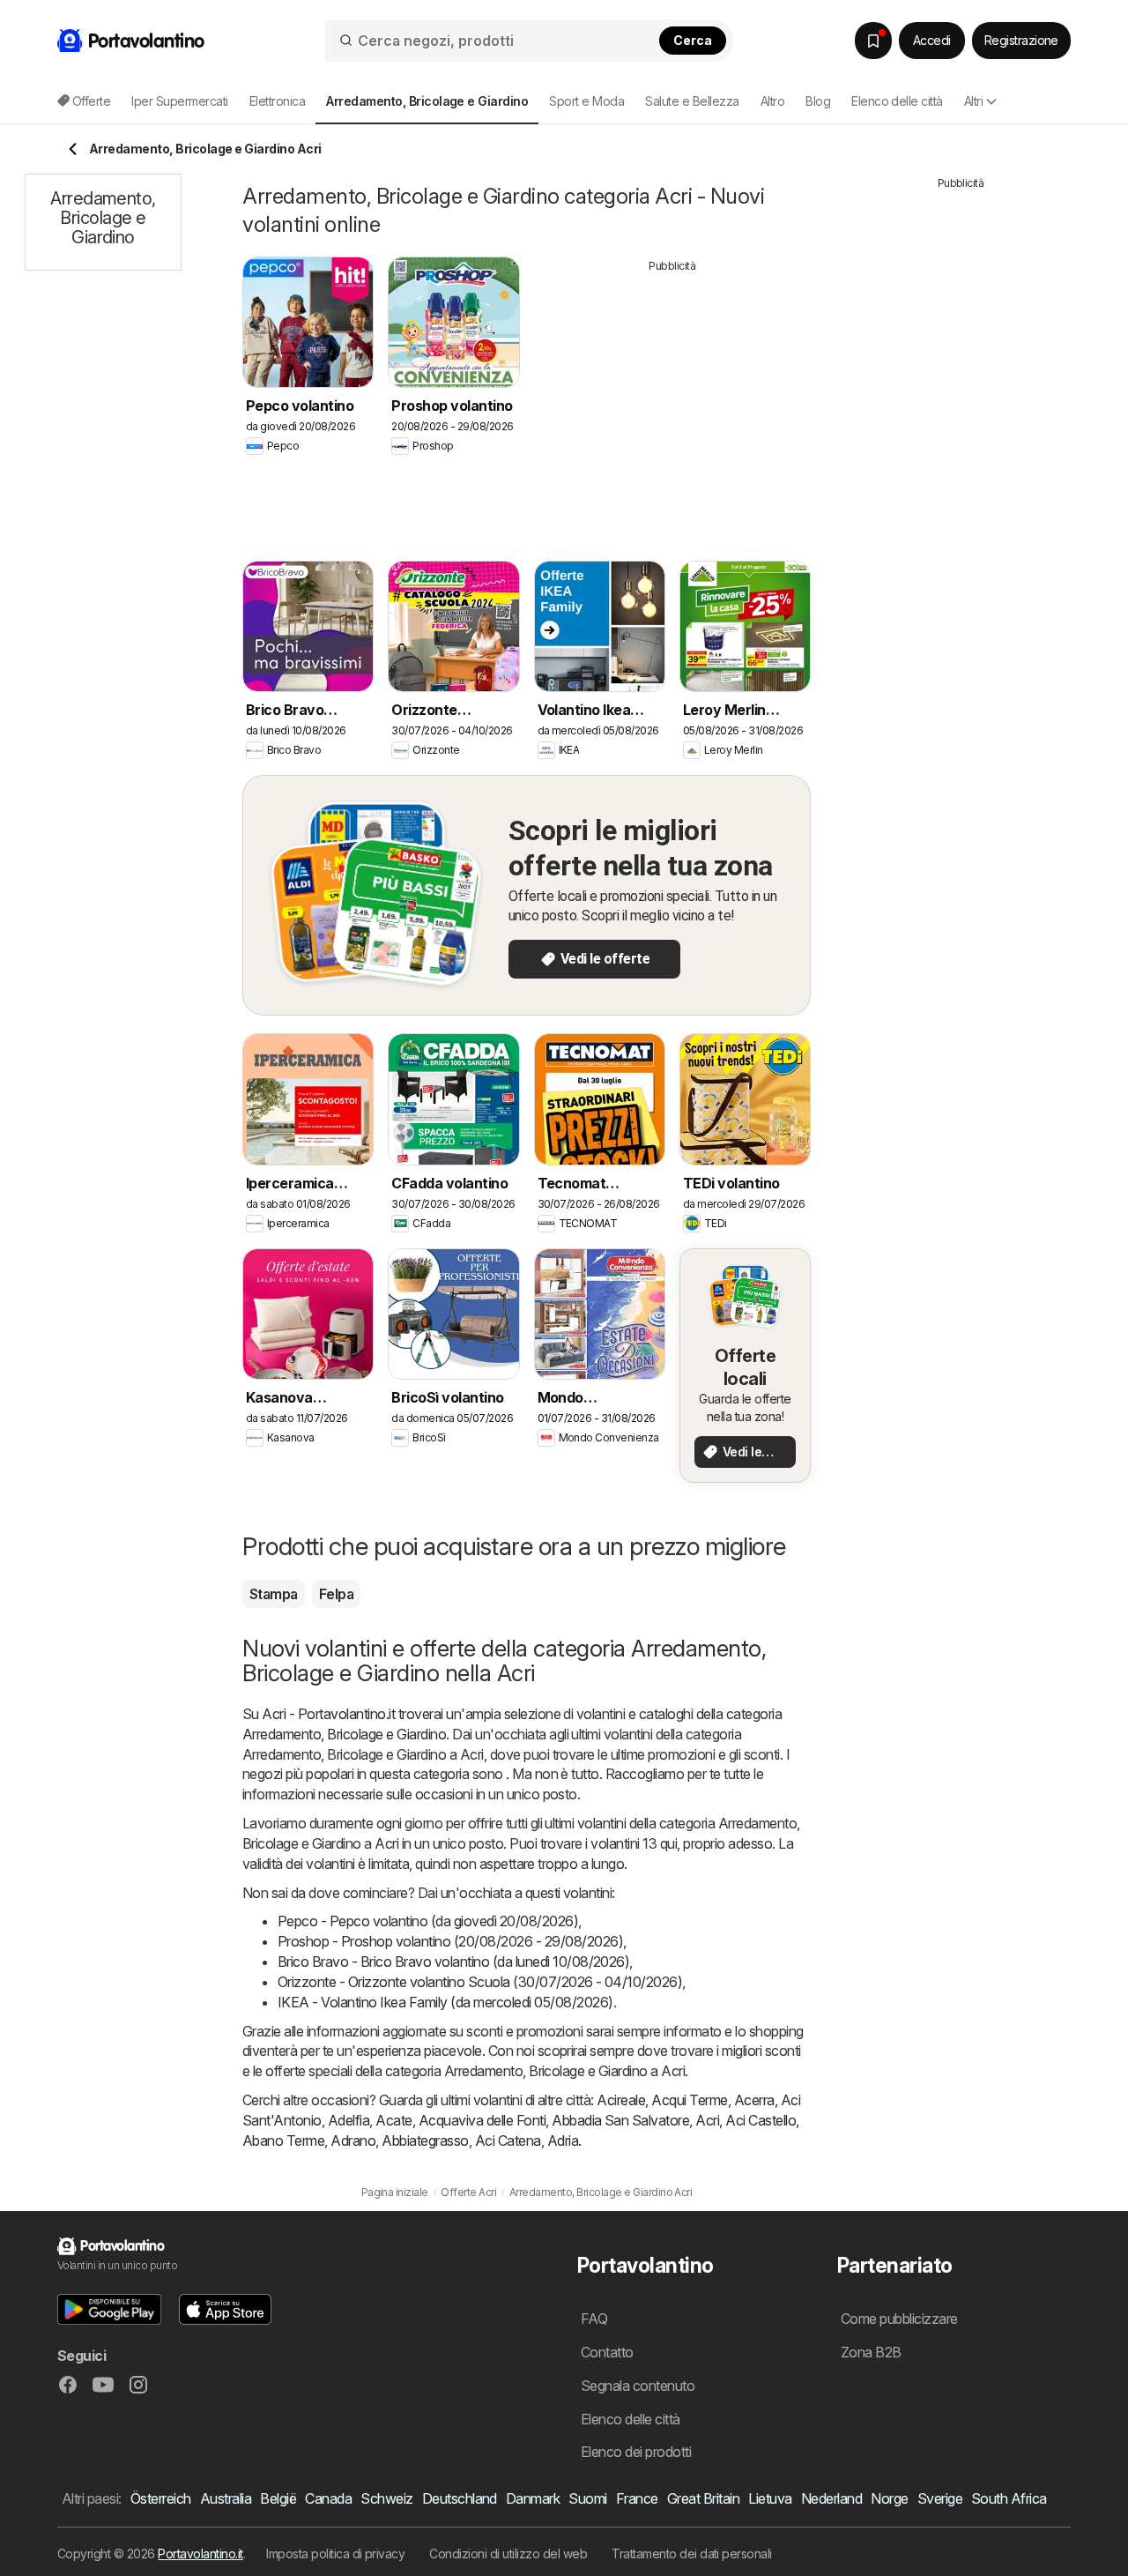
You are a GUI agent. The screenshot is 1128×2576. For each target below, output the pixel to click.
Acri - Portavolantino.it (328, 1714)
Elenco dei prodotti (636, 2452)
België (278, 2498)
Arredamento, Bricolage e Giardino (344, 1734)
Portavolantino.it (200, 2554)
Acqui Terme (689, 2100)
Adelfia (349, 2120)
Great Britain (703, 2498)
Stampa (274, 1594)
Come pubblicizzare (899, 2319)
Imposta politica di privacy (335, 2554)
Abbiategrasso (425, 2140)
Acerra (754, 2100)
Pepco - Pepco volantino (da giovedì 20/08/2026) (428, 1921)
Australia (226, 2498)
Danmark (533, 2498)
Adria (563, 2140)
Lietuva (770, 2498)
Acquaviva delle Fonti (482, 2120)
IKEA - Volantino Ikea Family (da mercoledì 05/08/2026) (445, 2002)
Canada (328, 2498)
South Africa (1009, 2498)
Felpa (336, 1594)
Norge (889, 2498)
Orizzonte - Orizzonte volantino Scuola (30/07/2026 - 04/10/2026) (480, 1982)
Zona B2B (871, 2352)
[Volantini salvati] (873, 41)
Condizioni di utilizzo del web (508, 2554)
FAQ (594, 2319)
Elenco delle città (897, 101)
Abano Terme (283, 2140)
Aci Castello (761, 2120)
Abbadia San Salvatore (620, 2120)
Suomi (587, 2498)
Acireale (621, 2100)
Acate (393, 2120)
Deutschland (460, 2498)
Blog (818, 101)
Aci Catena (508, 2140)
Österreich (161, 2498)
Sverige (940, 2498)
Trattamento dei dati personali (692, 2554)
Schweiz (386, 2498)
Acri (707, 2120)
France (637, 2498)
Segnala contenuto (638, 2386)
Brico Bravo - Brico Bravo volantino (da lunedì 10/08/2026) (453, 1962)
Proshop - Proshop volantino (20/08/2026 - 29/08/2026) (450, 1941)
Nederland (831, 2498)
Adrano (353, 2140)
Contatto (607, 2352)
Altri (973, 101)
